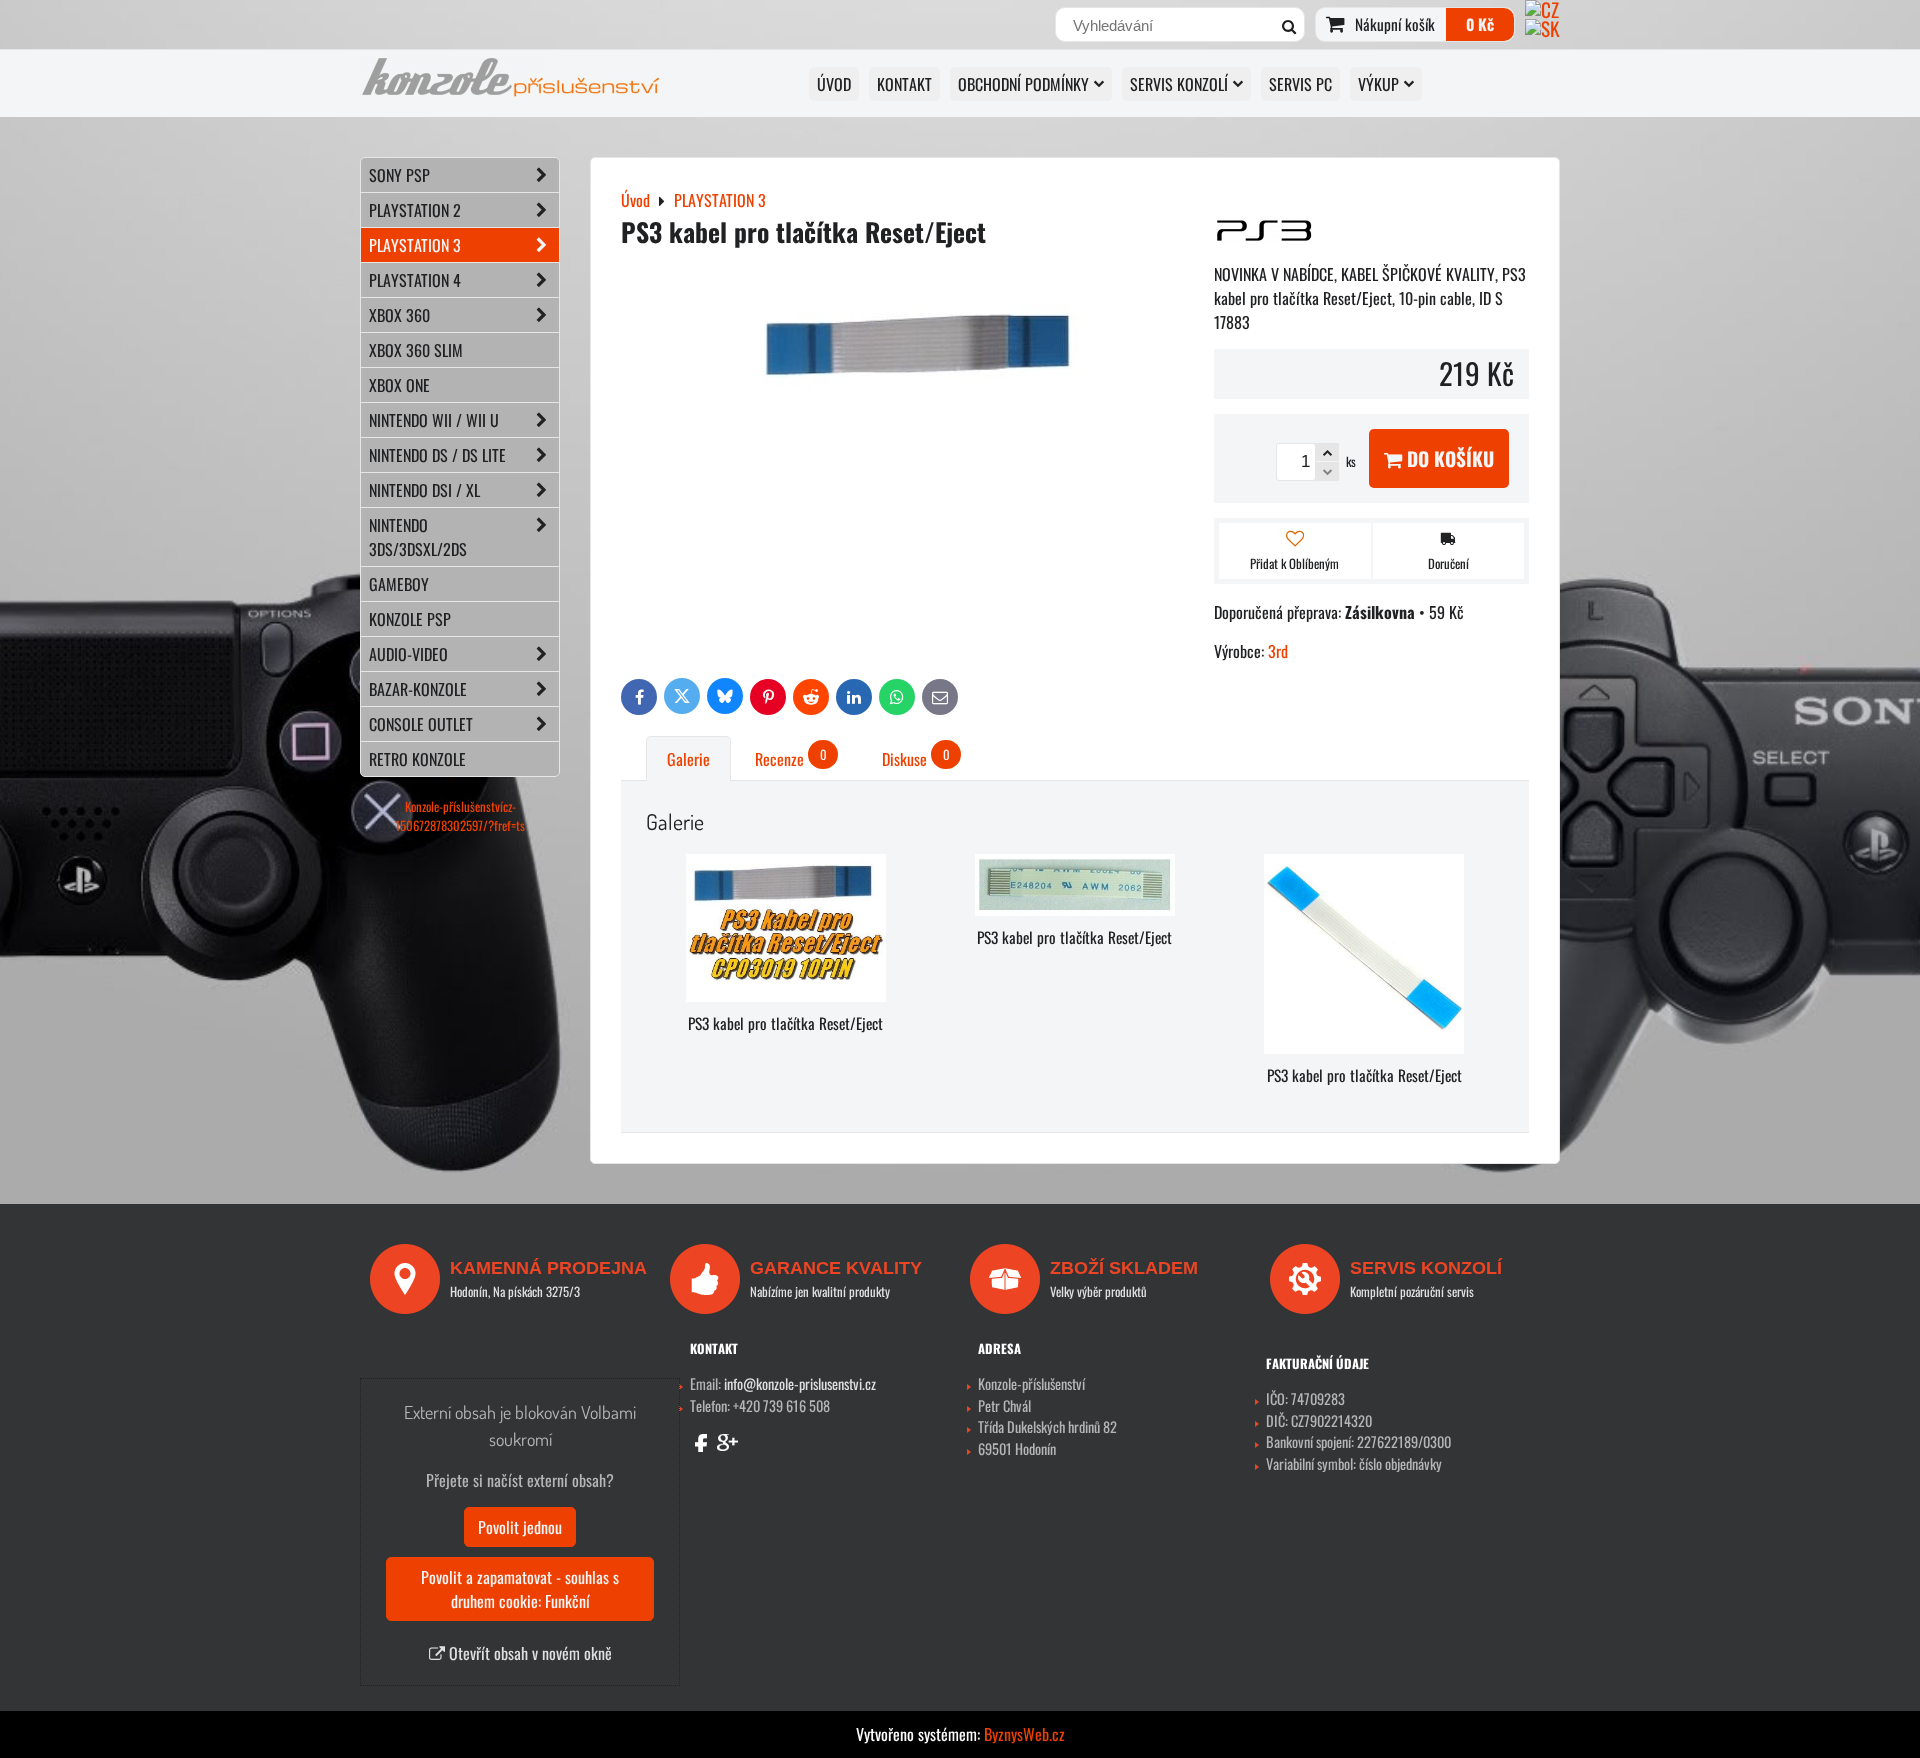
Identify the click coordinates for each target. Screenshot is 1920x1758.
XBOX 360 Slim (416, 350)
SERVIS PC (1300, 84)
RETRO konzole (417, 759)
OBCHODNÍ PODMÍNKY (1023, 84)
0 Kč (1480, 24)
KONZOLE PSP (410, 619)
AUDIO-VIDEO (408, 654)
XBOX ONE (399, 385)
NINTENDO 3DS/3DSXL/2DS (418, 537)
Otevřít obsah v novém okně (528, 1653)
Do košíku (1448, 458)
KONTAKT (904, 84)
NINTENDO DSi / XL (424, 490)
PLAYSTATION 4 (415, 280)
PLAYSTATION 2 (415, 210)
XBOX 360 (399, 315)
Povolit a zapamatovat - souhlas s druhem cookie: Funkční (520, 1589)
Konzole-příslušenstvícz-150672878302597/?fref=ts (460, 816)
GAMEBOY (399, 584)
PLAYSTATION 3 (415, 245)
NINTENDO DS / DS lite (437, 455)
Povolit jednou (520, 1527)
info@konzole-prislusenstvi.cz (800, 1383)
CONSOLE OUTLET (421, 724)
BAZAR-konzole (418, 689)
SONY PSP (399, 175)
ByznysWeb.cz (1024, 1734)
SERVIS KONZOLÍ (1179, 84)
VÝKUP (1378, 84)
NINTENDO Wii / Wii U (434, 420)
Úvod (834, 84)
